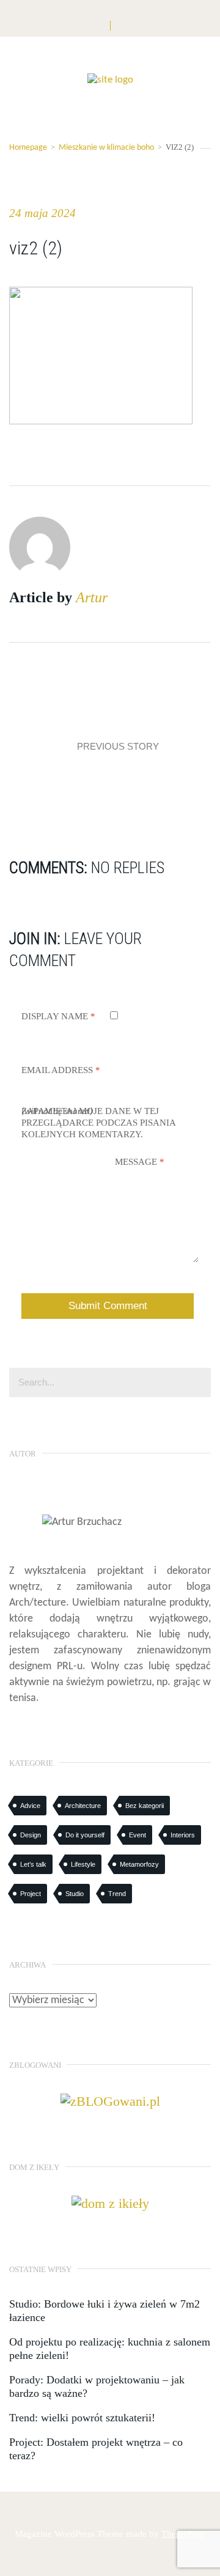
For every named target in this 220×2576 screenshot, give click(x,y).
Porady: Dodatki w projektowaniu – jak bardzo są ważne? (97, 2386)
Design (31, 1835)
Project (31, 1894)
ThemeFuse (183, 2534)
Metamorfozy (139, 1864)
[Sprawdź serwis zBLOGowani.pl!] (110, 2101)
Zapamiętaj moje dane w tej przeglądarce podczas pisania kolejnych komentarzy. (98, 1123)
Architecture (83, 1806)
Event (137, 1835)
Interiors (183, 1835)
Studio (75, 1894)
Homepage (28, 148)
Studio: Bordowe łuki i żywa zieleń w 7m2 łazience (105, 2311)
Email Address (61, 1070)
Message (140, 1162)
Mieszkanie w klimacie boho (106, 148)
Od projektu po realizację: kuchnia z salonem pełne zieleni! (110, 2349)
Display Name (58, 1016)
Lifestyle (83, 1864)
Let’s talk (33, 1864)
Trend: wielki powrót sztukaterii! (82, 2418)
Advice (30, 1806)
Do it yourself (85, 1835)
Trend (117, 1894)
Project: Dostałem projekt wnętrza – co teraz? (96, 2449)
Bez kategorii (145, 1806)
